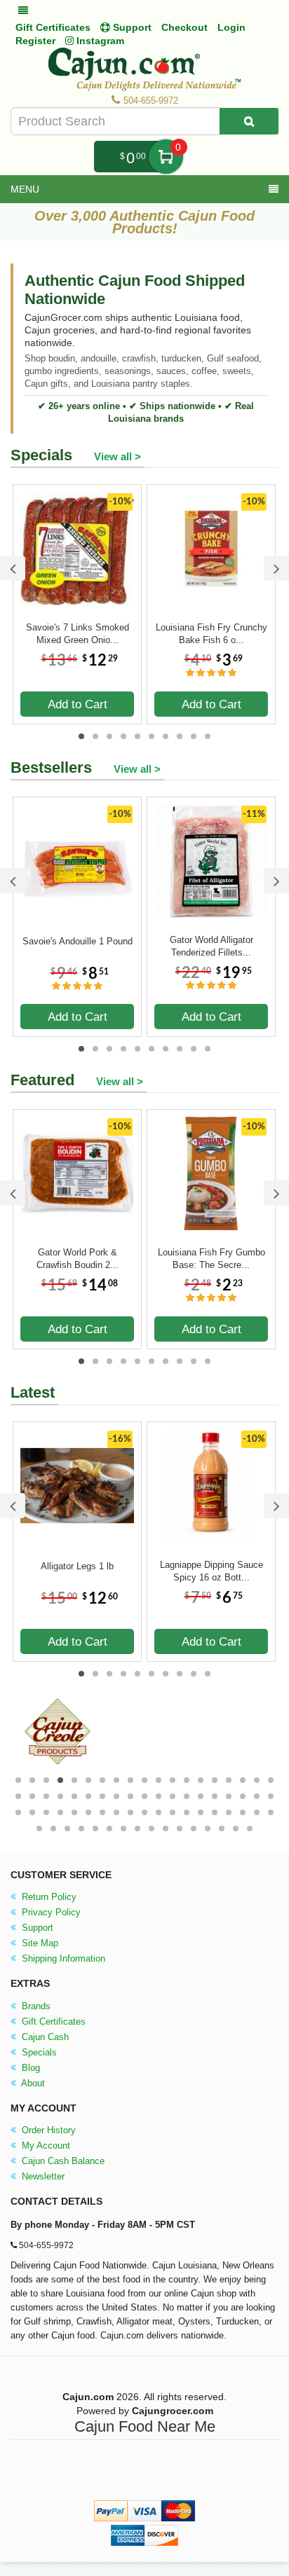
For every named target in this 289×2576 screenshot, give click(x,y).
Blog (29, 2068)
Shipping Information (62, 1958)
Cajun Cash (44, 2037)
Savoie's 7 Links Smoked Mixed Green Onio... (78, 634)
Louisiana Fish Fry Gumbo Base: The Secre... (211, 1259)
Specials (38, 2052)
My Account (45, 2145)
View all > (117, 456)
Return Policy (48, 1897)
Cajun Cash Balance (62, 2161)
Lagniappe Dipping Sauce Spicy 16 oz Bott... (211, 1571)
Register (35, 41)
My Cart (166, 157)
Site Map (39, 1943)
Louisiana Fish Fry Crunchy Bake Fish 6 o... (211, 634)
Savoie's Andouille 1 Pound (78, 941)
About (32, 2083)
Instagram (99, 41)
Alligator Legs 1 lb (77, 1566)
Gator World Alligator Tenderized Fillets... (211, 946)
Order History (47, 2130)
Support (36, 1928)
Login (231, 27)
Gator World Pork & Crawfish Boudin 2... (78, 1259)
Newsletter (42, 2176)
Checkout (184, 27)
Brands (35, 2006)
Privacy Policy (50, 1912)
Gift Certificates (53, 27)
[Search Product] (249, 121)
